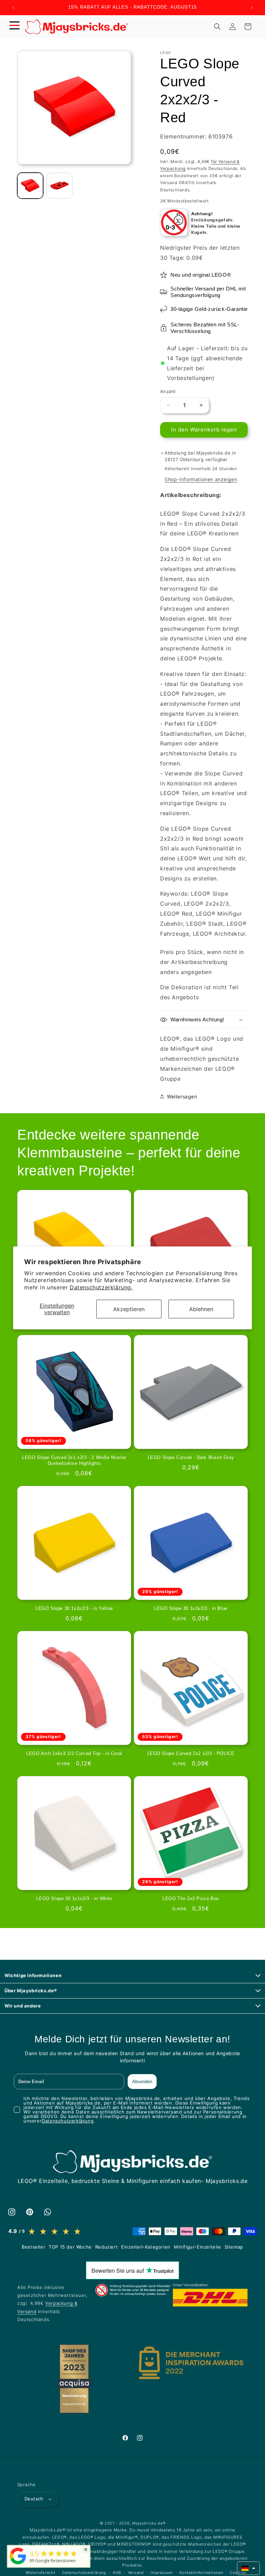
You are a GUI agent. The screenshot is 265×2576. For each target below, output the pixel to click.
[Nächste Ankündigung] (252, 8)
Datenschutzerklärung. (101, 1287)
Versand (136, 2573)
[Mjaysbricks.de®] (18, 2564)
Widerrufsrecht (41, 2573)
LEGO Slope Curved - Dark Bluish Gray (191, 1457)
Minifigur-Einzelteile (198, 2247)
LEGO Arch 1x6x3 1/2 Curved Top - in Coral (74, 1753)
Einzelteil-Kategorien (146, 2247)
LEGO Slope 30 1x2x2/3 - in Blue (191, 1608)
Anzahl (168, 391)
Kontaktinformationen (201, 2573)
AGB (117, 2573)
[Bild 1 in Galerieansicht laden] (30, 186)
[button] (14, 27)
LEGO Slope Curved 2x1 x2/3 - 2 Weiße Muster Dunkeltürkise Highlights (74, 1460)
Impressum (161, 2573)
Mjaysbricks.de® (149, 2523)
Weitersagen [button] (182, 1096)
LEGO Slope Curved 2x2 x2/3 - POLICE (191, 1753)
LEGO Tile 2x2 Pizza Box (191, 1898)
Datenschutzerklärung (68, 2121)
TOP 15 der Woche (70, 2247)
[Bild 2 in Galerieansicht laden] (60, 186)
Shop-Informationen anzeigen (201, 479)
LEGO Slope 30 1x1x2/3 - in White (74, 1898)
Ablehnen (201, 1309)
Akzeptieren (129, 1309)
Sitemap (234, 2247)
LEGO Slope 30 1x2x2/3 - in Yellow (74, 1608)
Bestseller (33, 2247)
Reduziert (106, 2247)
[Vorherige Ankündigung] (13, 8)
